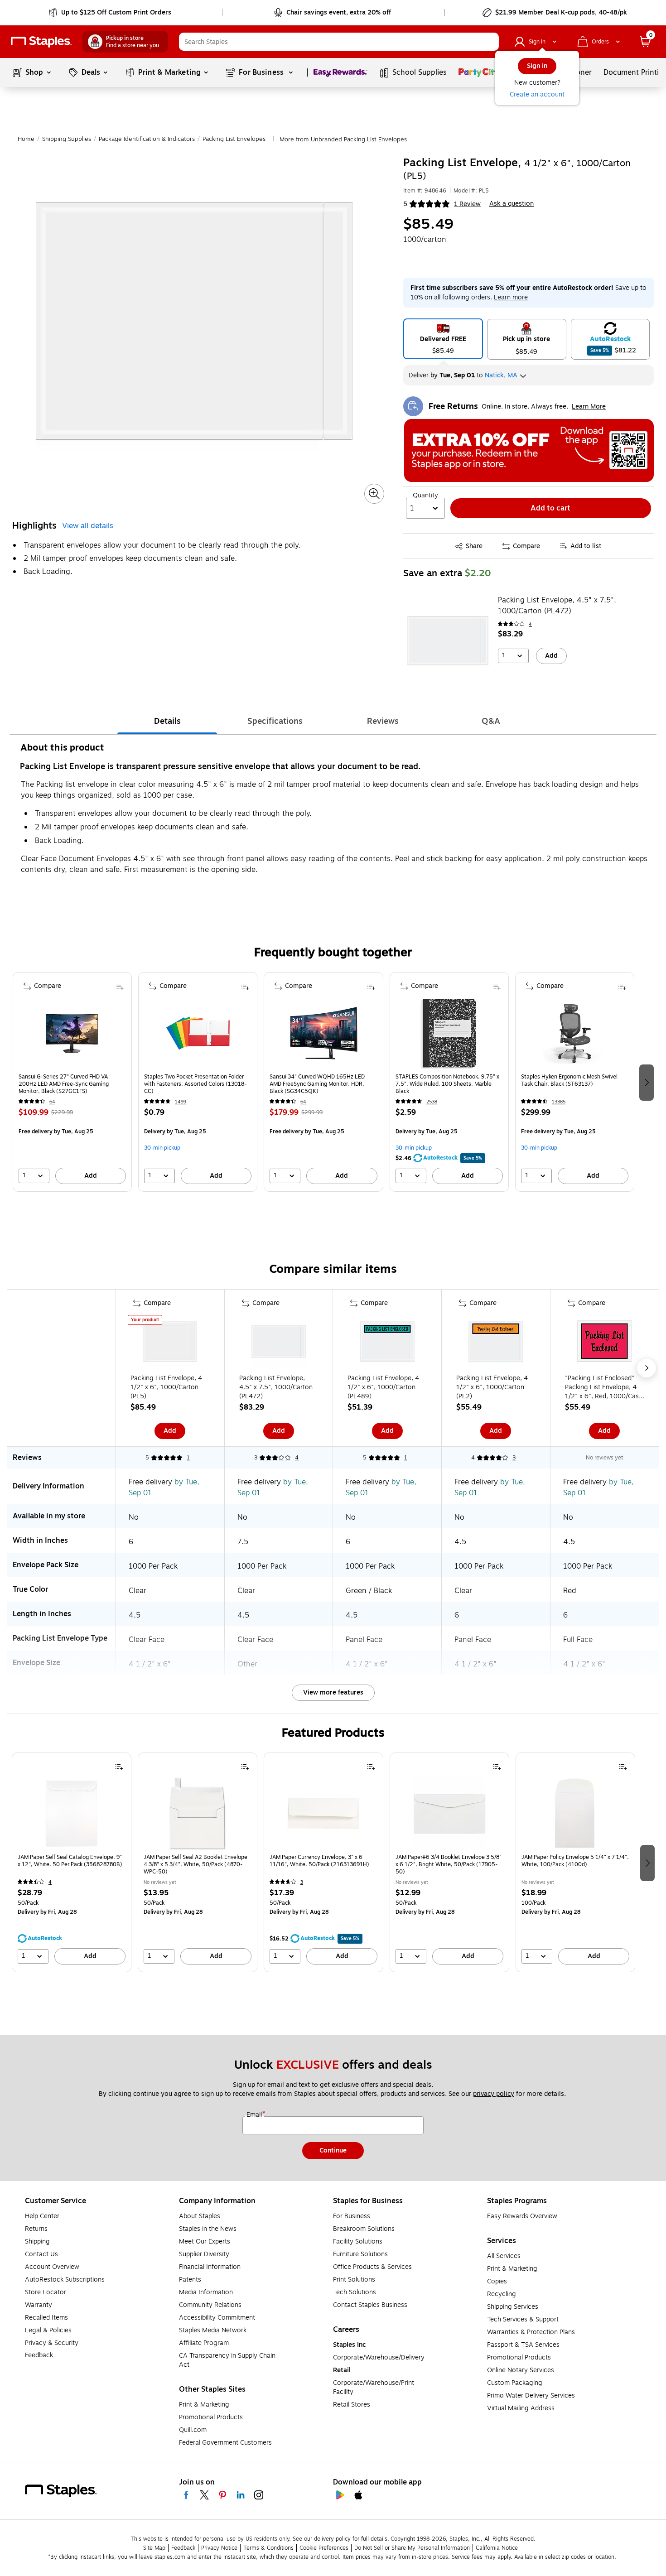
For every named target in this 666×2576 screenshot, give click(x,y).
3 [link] (514, 1458)
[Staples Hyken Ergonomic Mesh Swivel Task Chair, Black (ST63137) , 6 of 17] (574, 1033)
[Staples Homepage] (41, 42)
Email (255, 2115)
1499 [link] (181, 1102)
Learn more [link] (511, 297)
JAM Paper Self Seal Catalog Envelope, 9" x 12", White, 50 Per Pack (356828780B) (70, 1861)
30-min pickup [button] (162, 1148)
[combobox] (339, 42)
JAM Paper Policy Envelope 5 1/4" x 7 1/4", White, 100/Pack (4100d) (575, 1861)
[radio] (443, 339)
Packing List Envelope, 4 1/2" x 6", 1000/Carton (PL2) (492, 1387)
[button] (490, 42)
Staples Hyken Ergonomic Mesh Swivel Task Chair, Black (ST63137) (569, 1081)
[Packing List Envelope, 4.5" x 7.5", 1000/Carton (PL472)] (448, 640)
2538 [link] (432, 1102)
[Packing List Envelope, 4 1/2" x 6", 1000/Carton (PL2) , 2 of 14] (496, 1343)
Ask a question (512, 204)
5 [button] (405, 204)
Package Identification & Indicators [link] (147, 139)
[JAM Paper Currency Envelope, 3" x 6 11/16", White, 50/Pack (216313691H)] (323, 1814)
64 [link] (52, 1102)
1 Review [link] (467, 204)
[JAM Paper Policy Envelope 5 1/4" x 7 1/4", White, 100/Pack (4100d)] (575, 1814)
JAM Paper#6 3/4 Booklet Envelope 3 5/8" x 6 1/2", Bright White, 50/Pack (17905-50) (449, 1864)
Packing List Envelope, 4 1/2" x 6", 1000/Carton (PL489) (383, 1387)
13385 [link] (559, 1102)
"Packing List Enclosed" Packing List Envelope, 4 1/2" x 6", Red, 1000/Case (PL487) (604, 1387)
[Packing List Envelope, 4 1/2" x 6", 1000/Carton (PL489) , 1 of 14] (387, 1343)
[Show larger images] (374, 494)
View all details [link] (88, 526)
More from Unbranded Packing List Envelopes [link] (343, 140)
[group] (72, 1082)
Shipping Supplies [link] (67, 139)
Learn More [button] (589, 407)
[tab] (167, 721)
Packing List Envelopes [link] (234, 139)
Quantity (425, 496)
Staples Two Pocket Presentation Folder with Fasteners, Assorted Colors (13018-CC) (195, 1084)
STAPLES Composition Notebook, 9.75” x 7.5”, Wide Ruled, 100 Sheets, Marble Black (447, 1084)
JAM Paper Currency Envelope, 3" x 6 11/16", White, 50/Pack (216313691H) (319, 1861)
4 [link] (530, 624)
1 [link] (188, 1458)
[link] (111, 13)
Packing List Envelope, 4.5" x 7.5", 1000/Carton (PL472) (557, 606)
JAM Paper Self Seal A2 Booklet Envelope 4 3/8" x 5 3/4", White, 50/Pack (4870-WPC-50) (195, 1864)
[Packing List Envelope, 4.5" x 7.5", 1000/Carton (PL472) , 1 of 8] (279, 1343)
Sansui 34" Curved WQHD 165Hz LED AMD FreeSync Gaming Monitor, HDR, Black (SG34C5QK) (317, 1084)
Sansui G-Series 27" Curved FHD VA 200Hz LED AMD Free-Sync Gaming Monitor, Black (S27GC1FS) (64, 1084)
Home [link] (26, 139)
